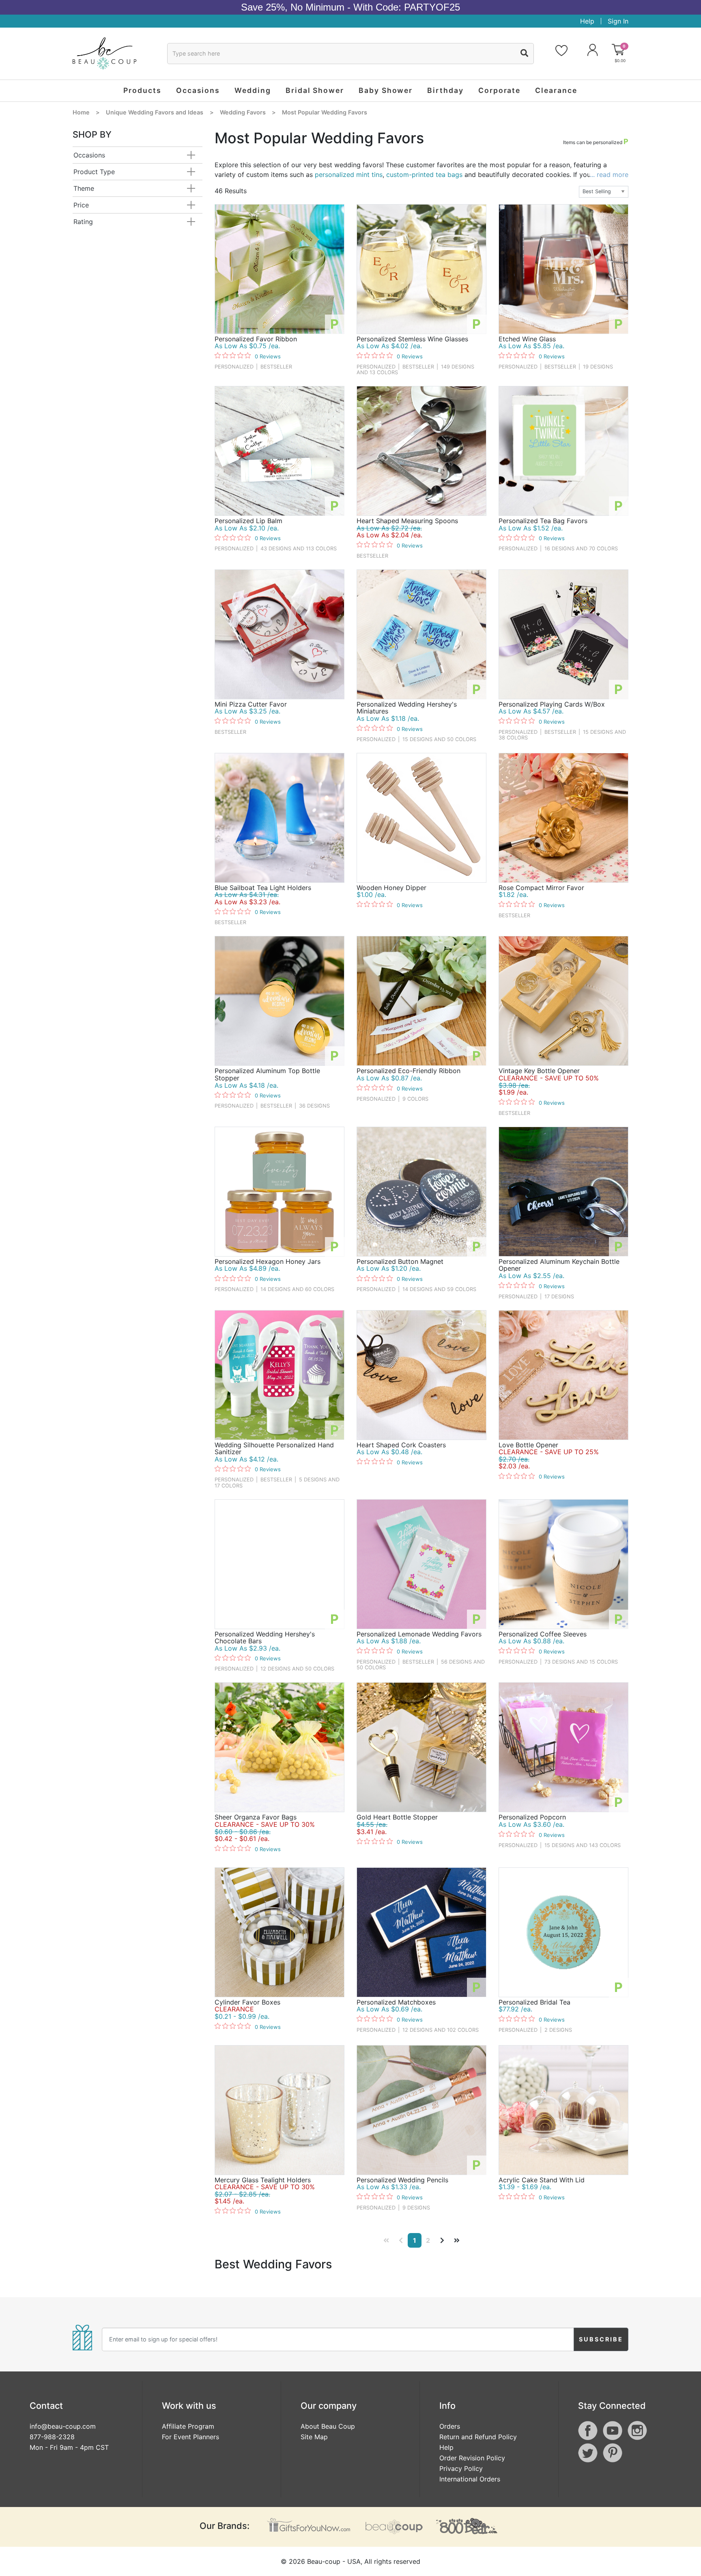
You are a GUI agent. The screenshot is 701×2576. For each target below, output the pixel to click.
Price (81, 205)
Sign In (618, 21)
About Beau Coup (328, 2426)
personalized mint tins (349, 175)
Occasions (89, 155)
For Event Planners (190, 2437)
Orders (450, 2426)
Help (587, 21)
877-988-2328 (52, 2437)
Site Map (314, 2437)
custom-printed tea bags (424, 175)
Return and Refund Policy (478, 2437)
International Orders (470, 2479)
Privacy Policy (461, 2468)
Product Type (94, 172)
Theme (84, 188)
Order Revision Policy (472, 2458)
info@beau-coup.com (63, 2426)
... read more (609, 175)
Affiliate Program (188, 2426)
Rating (83, 222)
